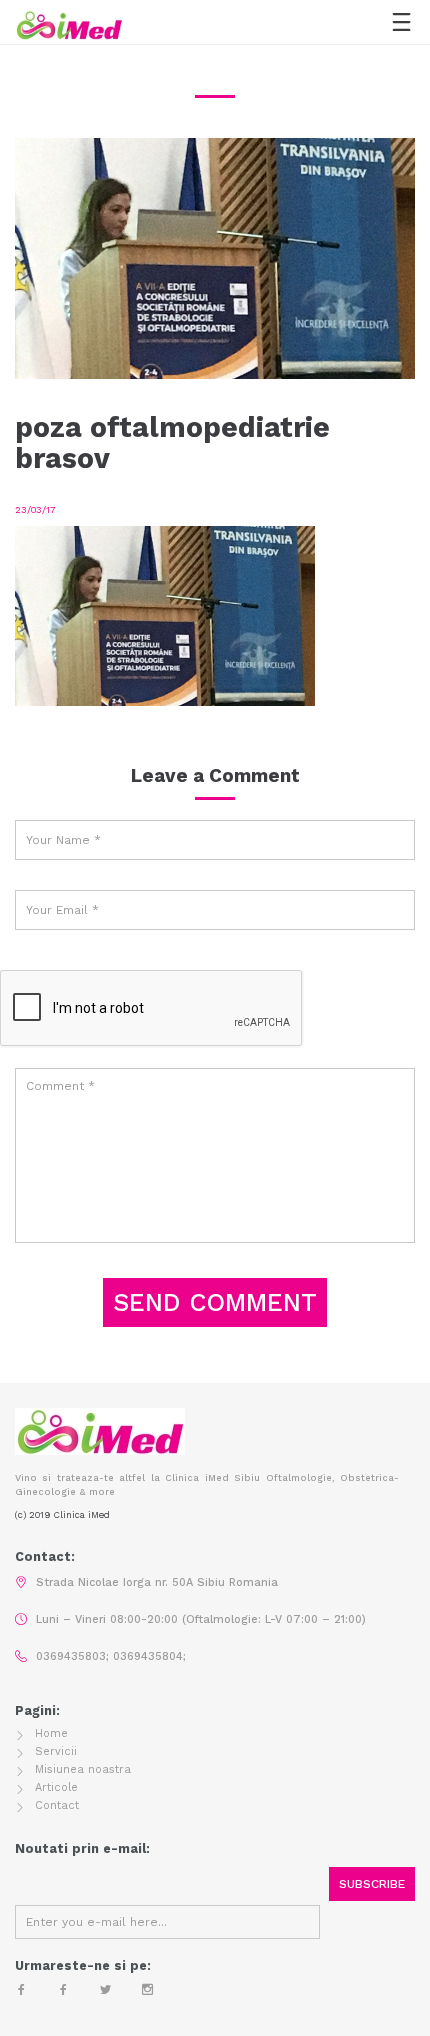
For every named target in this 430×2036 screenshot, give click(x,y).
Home (51, 1733)
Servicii (56, 1751)
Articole (56, 1787)
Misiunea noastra (83, 1769)
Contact (57, 1805)
